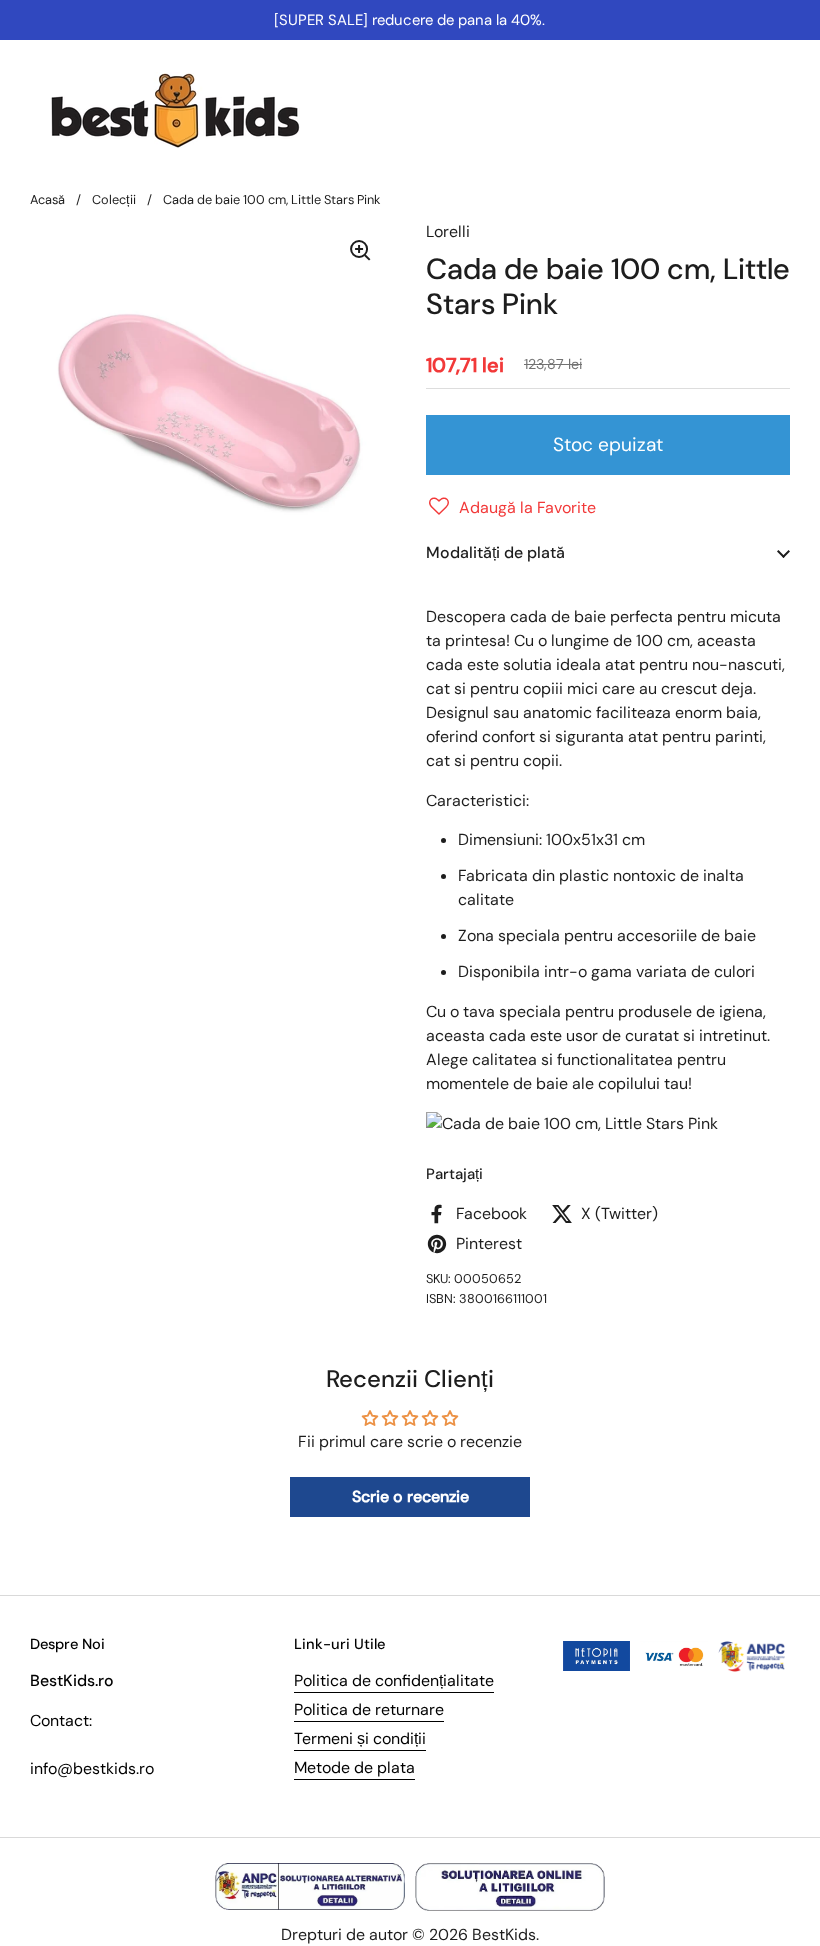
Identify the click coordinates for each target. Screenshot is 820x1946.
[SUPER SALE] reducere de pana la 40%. (409, 20)
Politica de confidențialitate (394, 1680)
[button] (511, 508)
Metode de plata (354, 1767)
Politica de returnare (369, 1709)
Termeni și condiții (360, 1738)
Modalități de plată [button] (495, 552)
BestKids (504, 1934)
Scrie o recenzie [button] (410, 1496)
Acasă (47, 199)
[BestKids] (190, 110)
